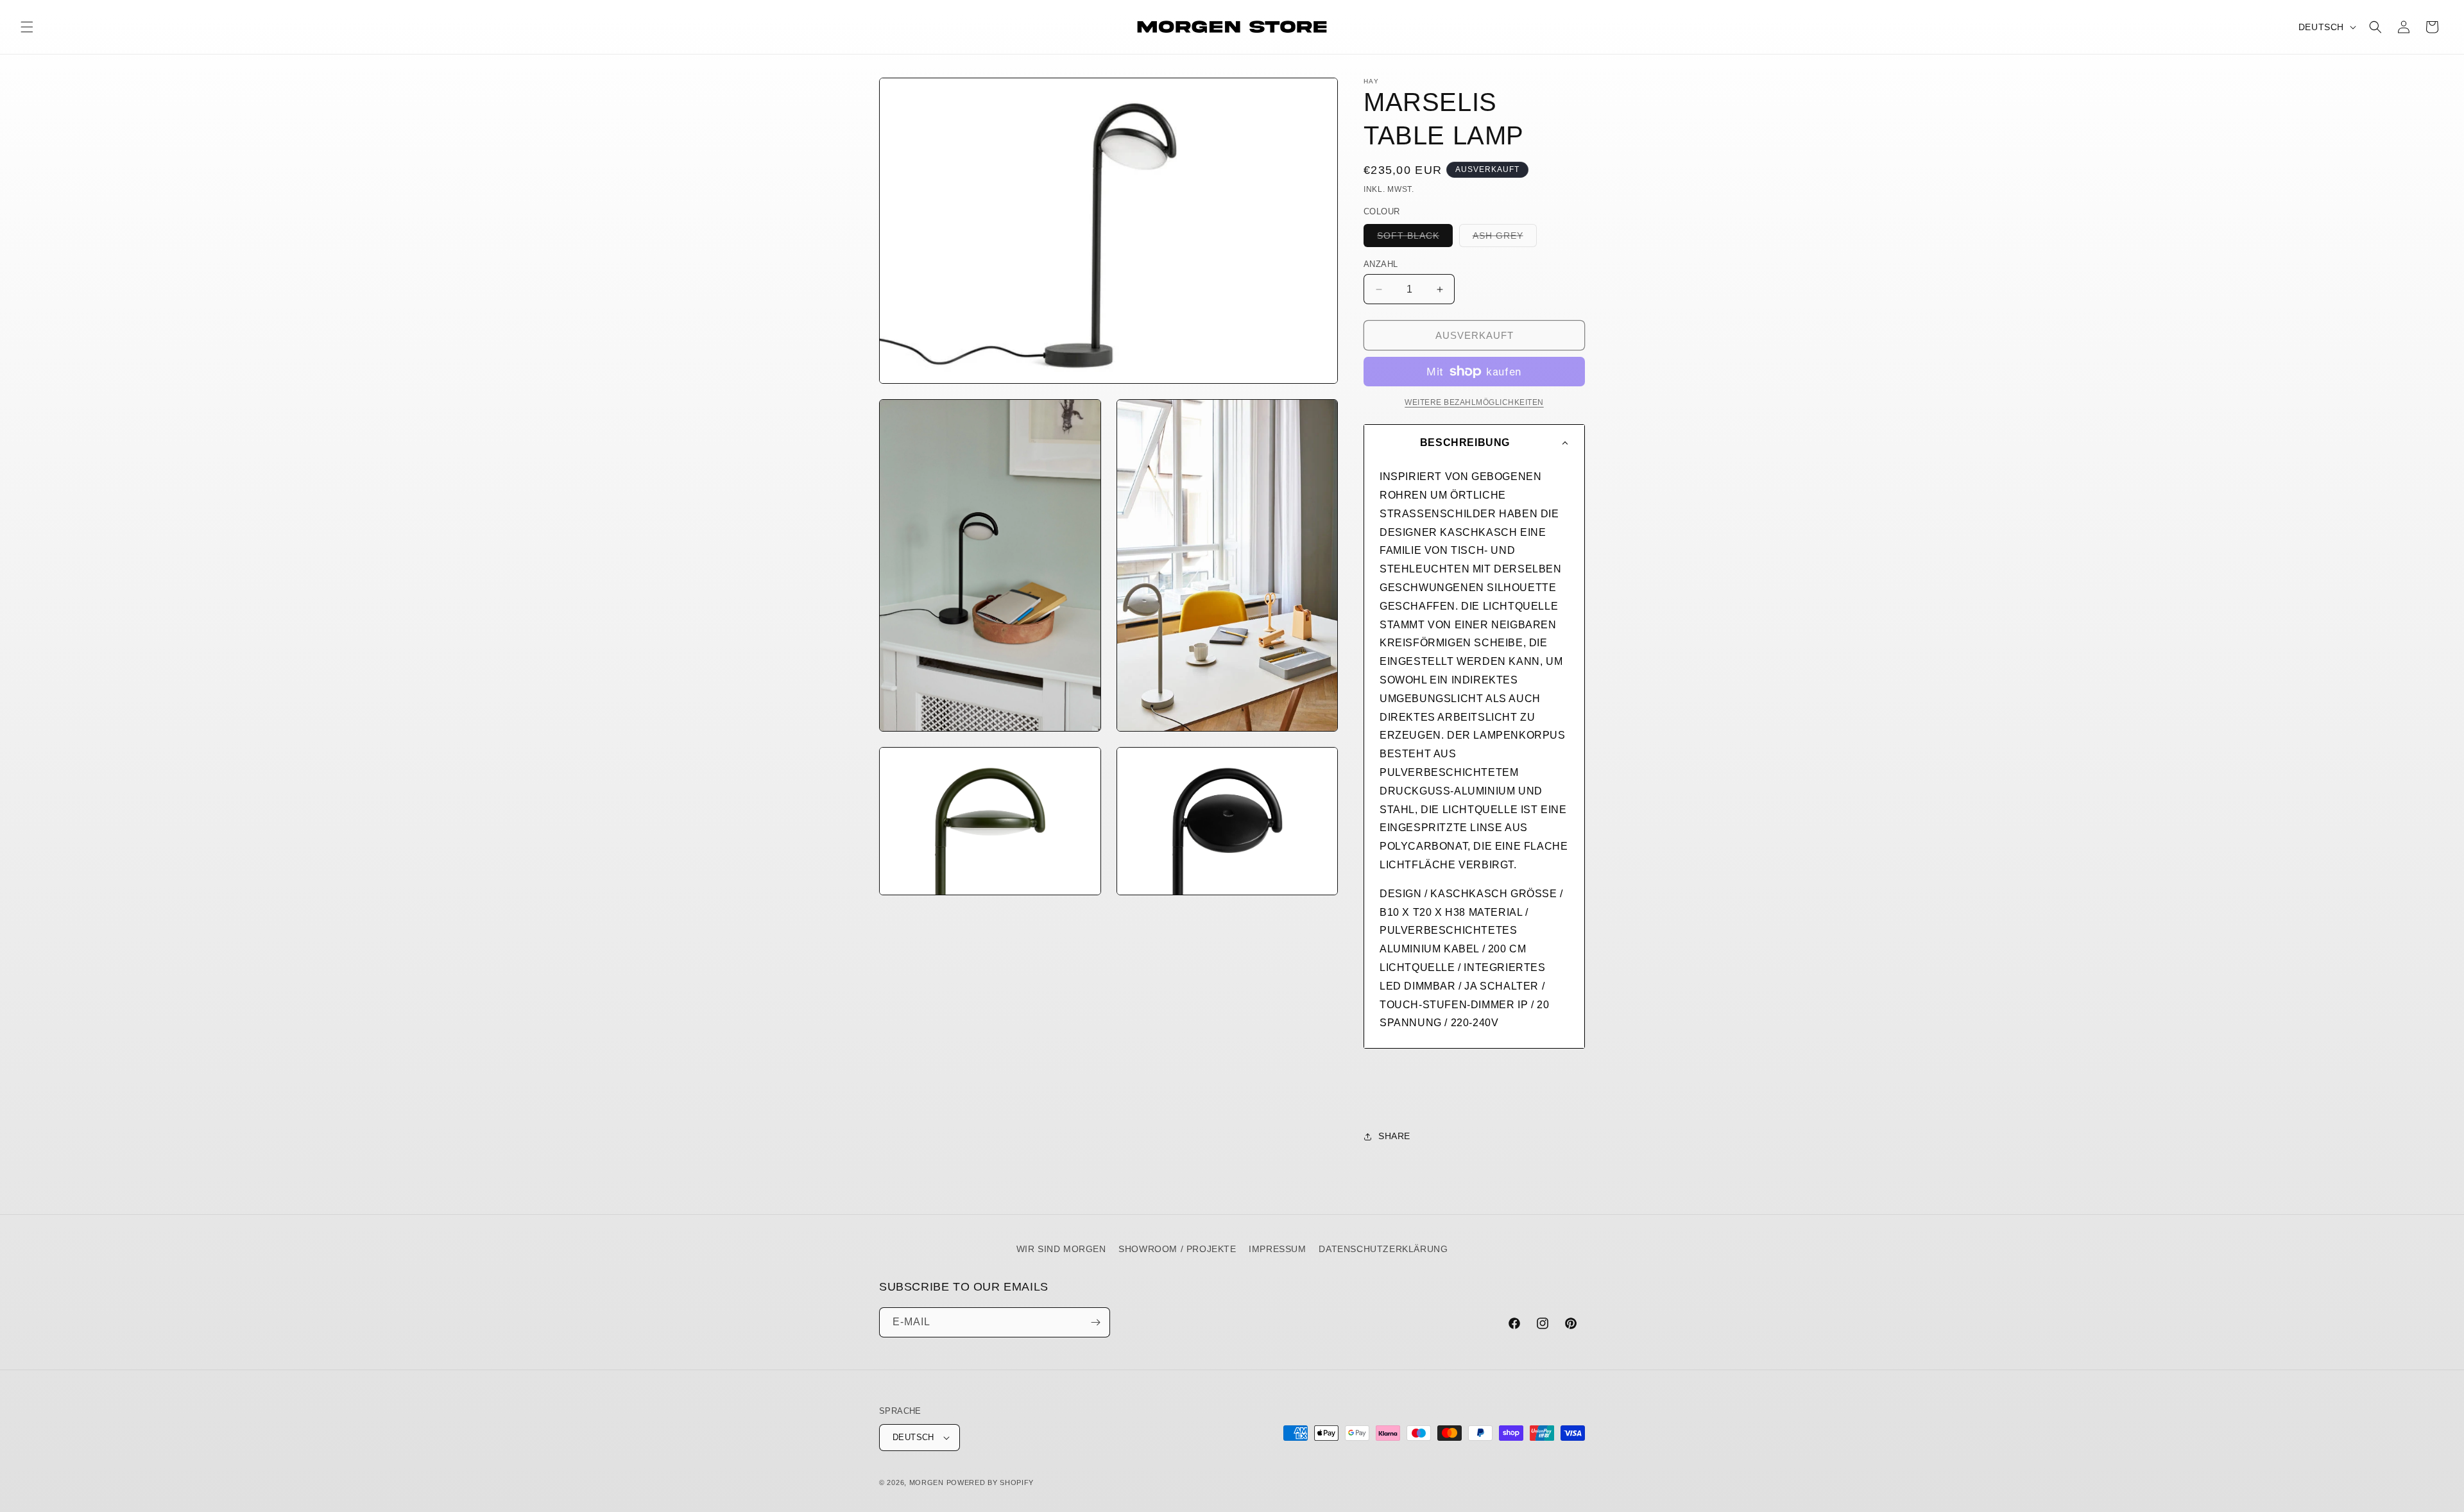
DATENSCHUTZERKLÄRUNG (1383, 1249)
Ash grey (1505, 238)
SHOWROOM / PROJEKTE (1177, 1249)
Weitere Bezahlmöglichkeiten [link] (1474, 402)
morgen (927, 1482)
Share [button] (1394, 1136)
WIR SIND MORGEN (1061, 1249)
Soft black (1415, 238)
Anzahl (1381, 264)
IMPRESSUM (1277, 1249)
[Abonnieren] (1095, 1322)
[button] (27, 27)
